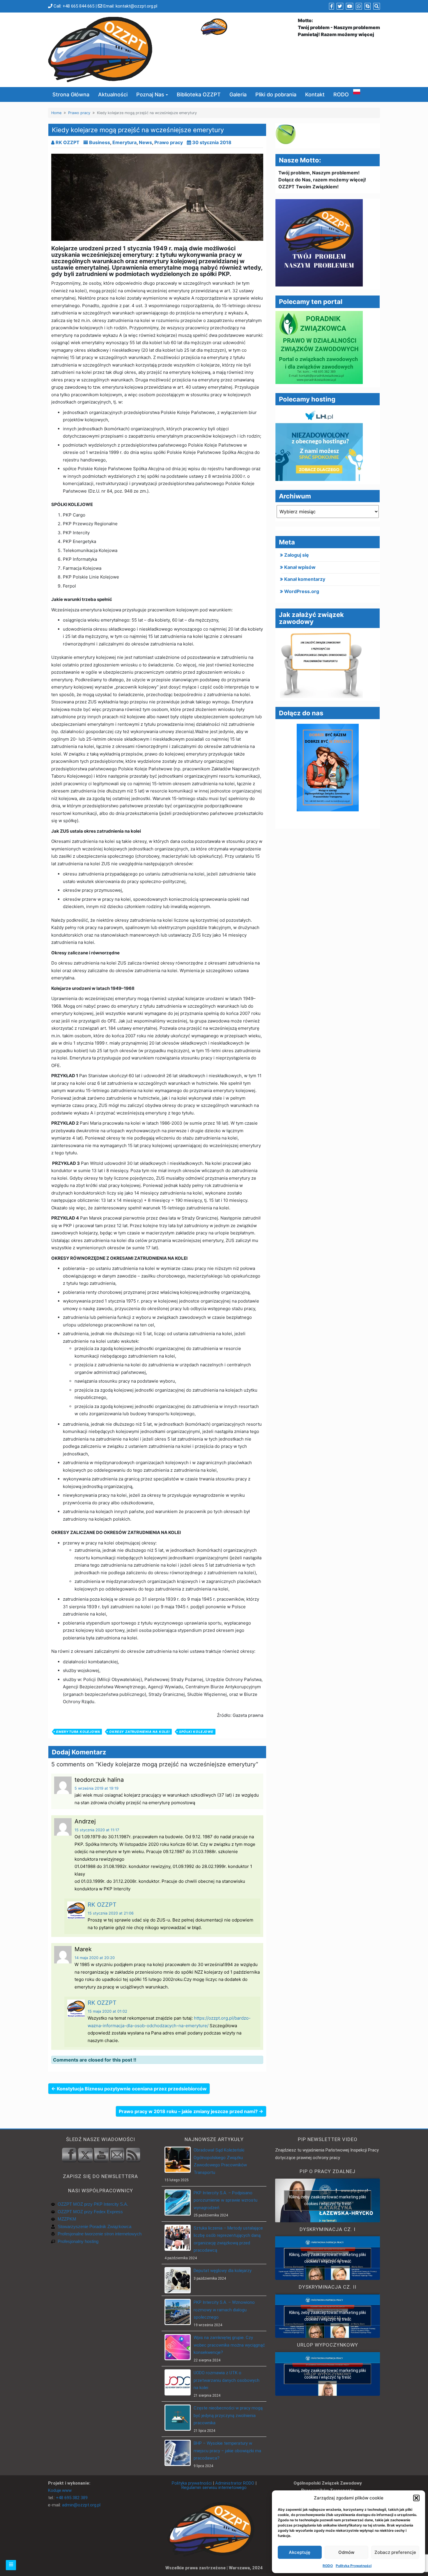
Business (100, 142)
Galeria (238, 94)
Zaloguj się (297, 555)
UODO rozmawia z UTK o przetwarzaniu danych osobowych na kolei (227, 2380)
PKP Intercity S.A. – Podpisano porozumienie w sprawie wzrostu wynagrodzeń (226, 2200)
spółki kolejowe (196, 1732)
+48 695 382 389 (72, 2498)
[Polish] (357, 91)
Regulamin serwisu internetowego (214, 2487)
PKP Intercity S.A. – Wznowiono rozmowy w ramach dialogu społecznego (224, 2310)
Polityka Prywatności (354, 2566)
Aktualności (113, 94)
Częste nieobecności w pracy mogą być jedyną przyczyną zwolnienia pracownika (228, 2415)
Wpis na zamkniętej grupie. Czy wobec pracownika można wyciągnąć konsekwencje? (229, 2345)
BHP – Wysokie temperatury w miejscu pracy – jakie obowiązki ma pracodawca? (227, 2451)
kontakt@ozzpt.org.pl (136, 6)
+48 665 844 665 (78, 6)
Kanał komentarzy (305, 579)
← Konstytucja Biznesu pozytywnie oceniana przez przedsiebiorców (129, 2089)
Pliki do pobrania (276, 94)
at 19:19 (97, 1788)
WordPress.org (302, 591)
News (145, 142)
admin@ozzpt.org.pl (81, 2505)
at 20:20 (95, 1958)
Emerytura (124, 142)
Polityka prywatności (192, 2483)
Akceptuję (300, 2552)
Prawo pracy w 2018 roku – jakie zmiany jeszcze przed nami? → (191, 2111)
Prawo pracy (79, 113)
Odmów (346, 2552)
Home (56, 113)
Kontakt (315, 94)
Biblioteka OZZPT (199, 94)
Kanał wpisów (300, 567)
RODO (328, 2566)
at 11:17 (97, 1830)
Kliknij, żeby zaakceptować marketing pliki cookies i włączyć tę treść (328, 2200)
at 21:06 (111, 1913)
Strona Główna (71, 94)
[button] (416, 2498)
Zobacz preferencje (395, 2552)
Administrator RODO (235, 2483)
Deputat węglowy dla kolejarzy (223, 2271)
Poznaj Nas (150, 94)
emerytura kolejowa (78, 1732)
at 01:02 (107, 2011)
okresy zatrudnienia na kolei (139, 1732)
